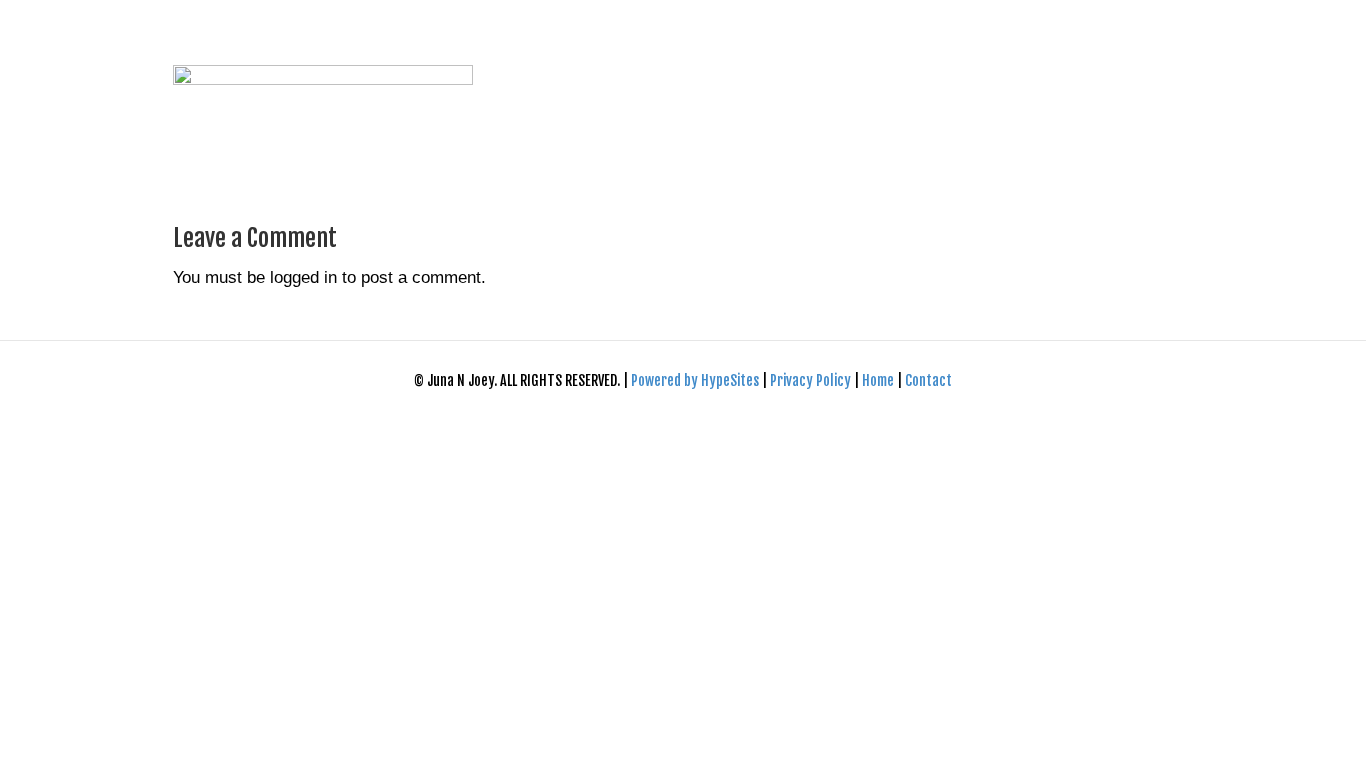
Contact (928, 380)
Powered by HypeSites (696, 380)
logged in (303, 277)
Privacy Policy (812, 380)
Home (878, 380)
